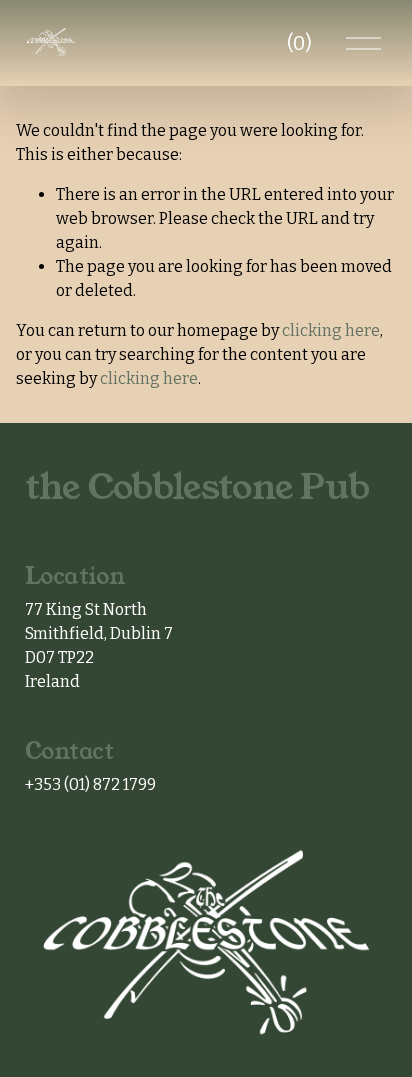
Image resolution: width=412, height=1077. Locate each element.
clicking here (331, 330)
